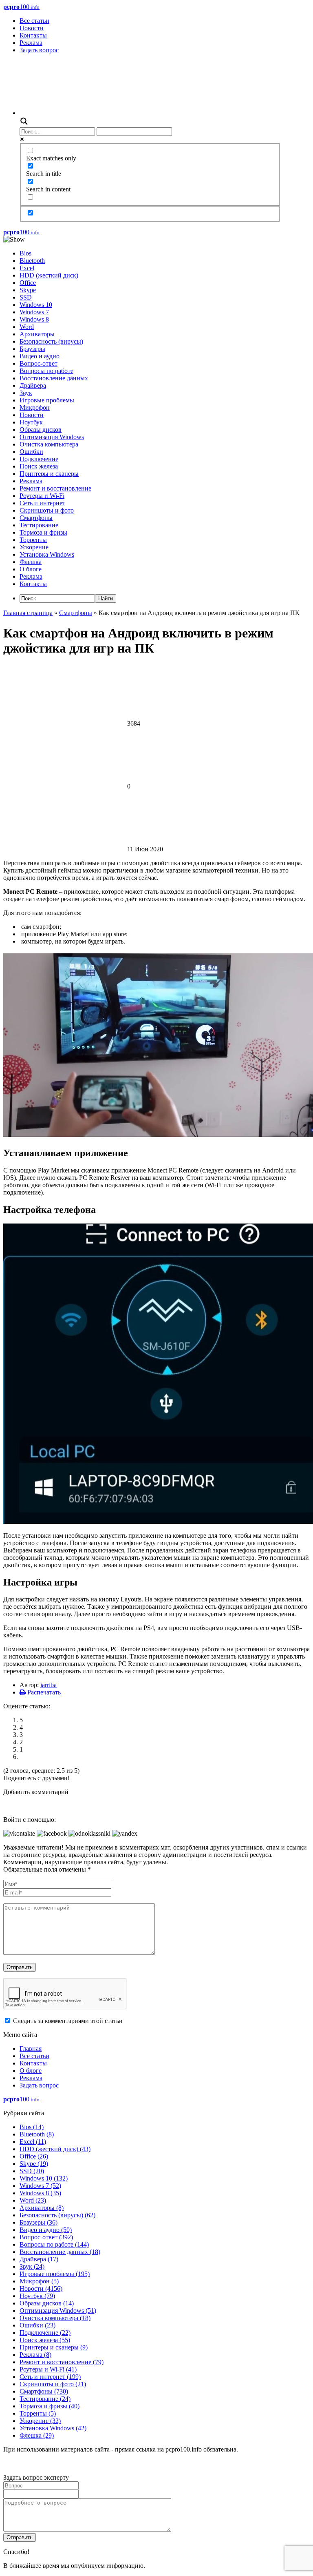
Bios (25, 253)
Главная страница (28, 613)
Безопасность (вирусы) (51, 341)
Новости (32, 28)
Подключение (39, 459)
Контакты (33, 35)
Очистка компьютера (49, 444)
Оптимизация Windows (52, 437)
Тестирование (39, 525)
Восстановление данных (54, 378)
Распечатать (43, 1692)
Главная (31, 2049)
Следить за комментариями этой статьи (68, 2021)
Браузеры (32, 349)
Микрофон (35, 407)
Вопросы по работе (46, 371)
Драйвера (33, 385)
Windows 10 (36, 305)
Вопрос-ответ (39, 363)
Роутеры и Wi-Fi (42, 496)
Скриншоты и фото (47, 510)
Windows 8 (34, 319)
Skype (28, 290)
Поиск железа (39, 466)
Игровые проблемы (47, 400)
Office (28, 283)
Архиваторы (37, 334)
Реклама (31, 43)
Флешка (31, 562)
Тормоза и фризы (43, 532)
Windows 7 (34, 312)
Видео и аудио (40, 356)
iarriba (48, 1685)
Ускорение (34, 547)
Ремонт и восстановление (55, 488)
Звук (26, 393)
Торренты (33, 540)
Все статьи (34, 21)
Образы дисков (41, 430)
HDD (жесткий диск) (49, 275)
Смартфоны (36, 518)
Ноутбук (31, 422)
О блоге (31, 569)
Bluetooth (32, 261)
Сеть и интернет (42, 503)
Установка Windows (47, 554)
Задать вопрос (39, 50)
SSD (26, 297)
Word (27, 327)
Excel (27, 268)
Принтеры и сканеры (49, 474)
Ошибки (31, 452)
